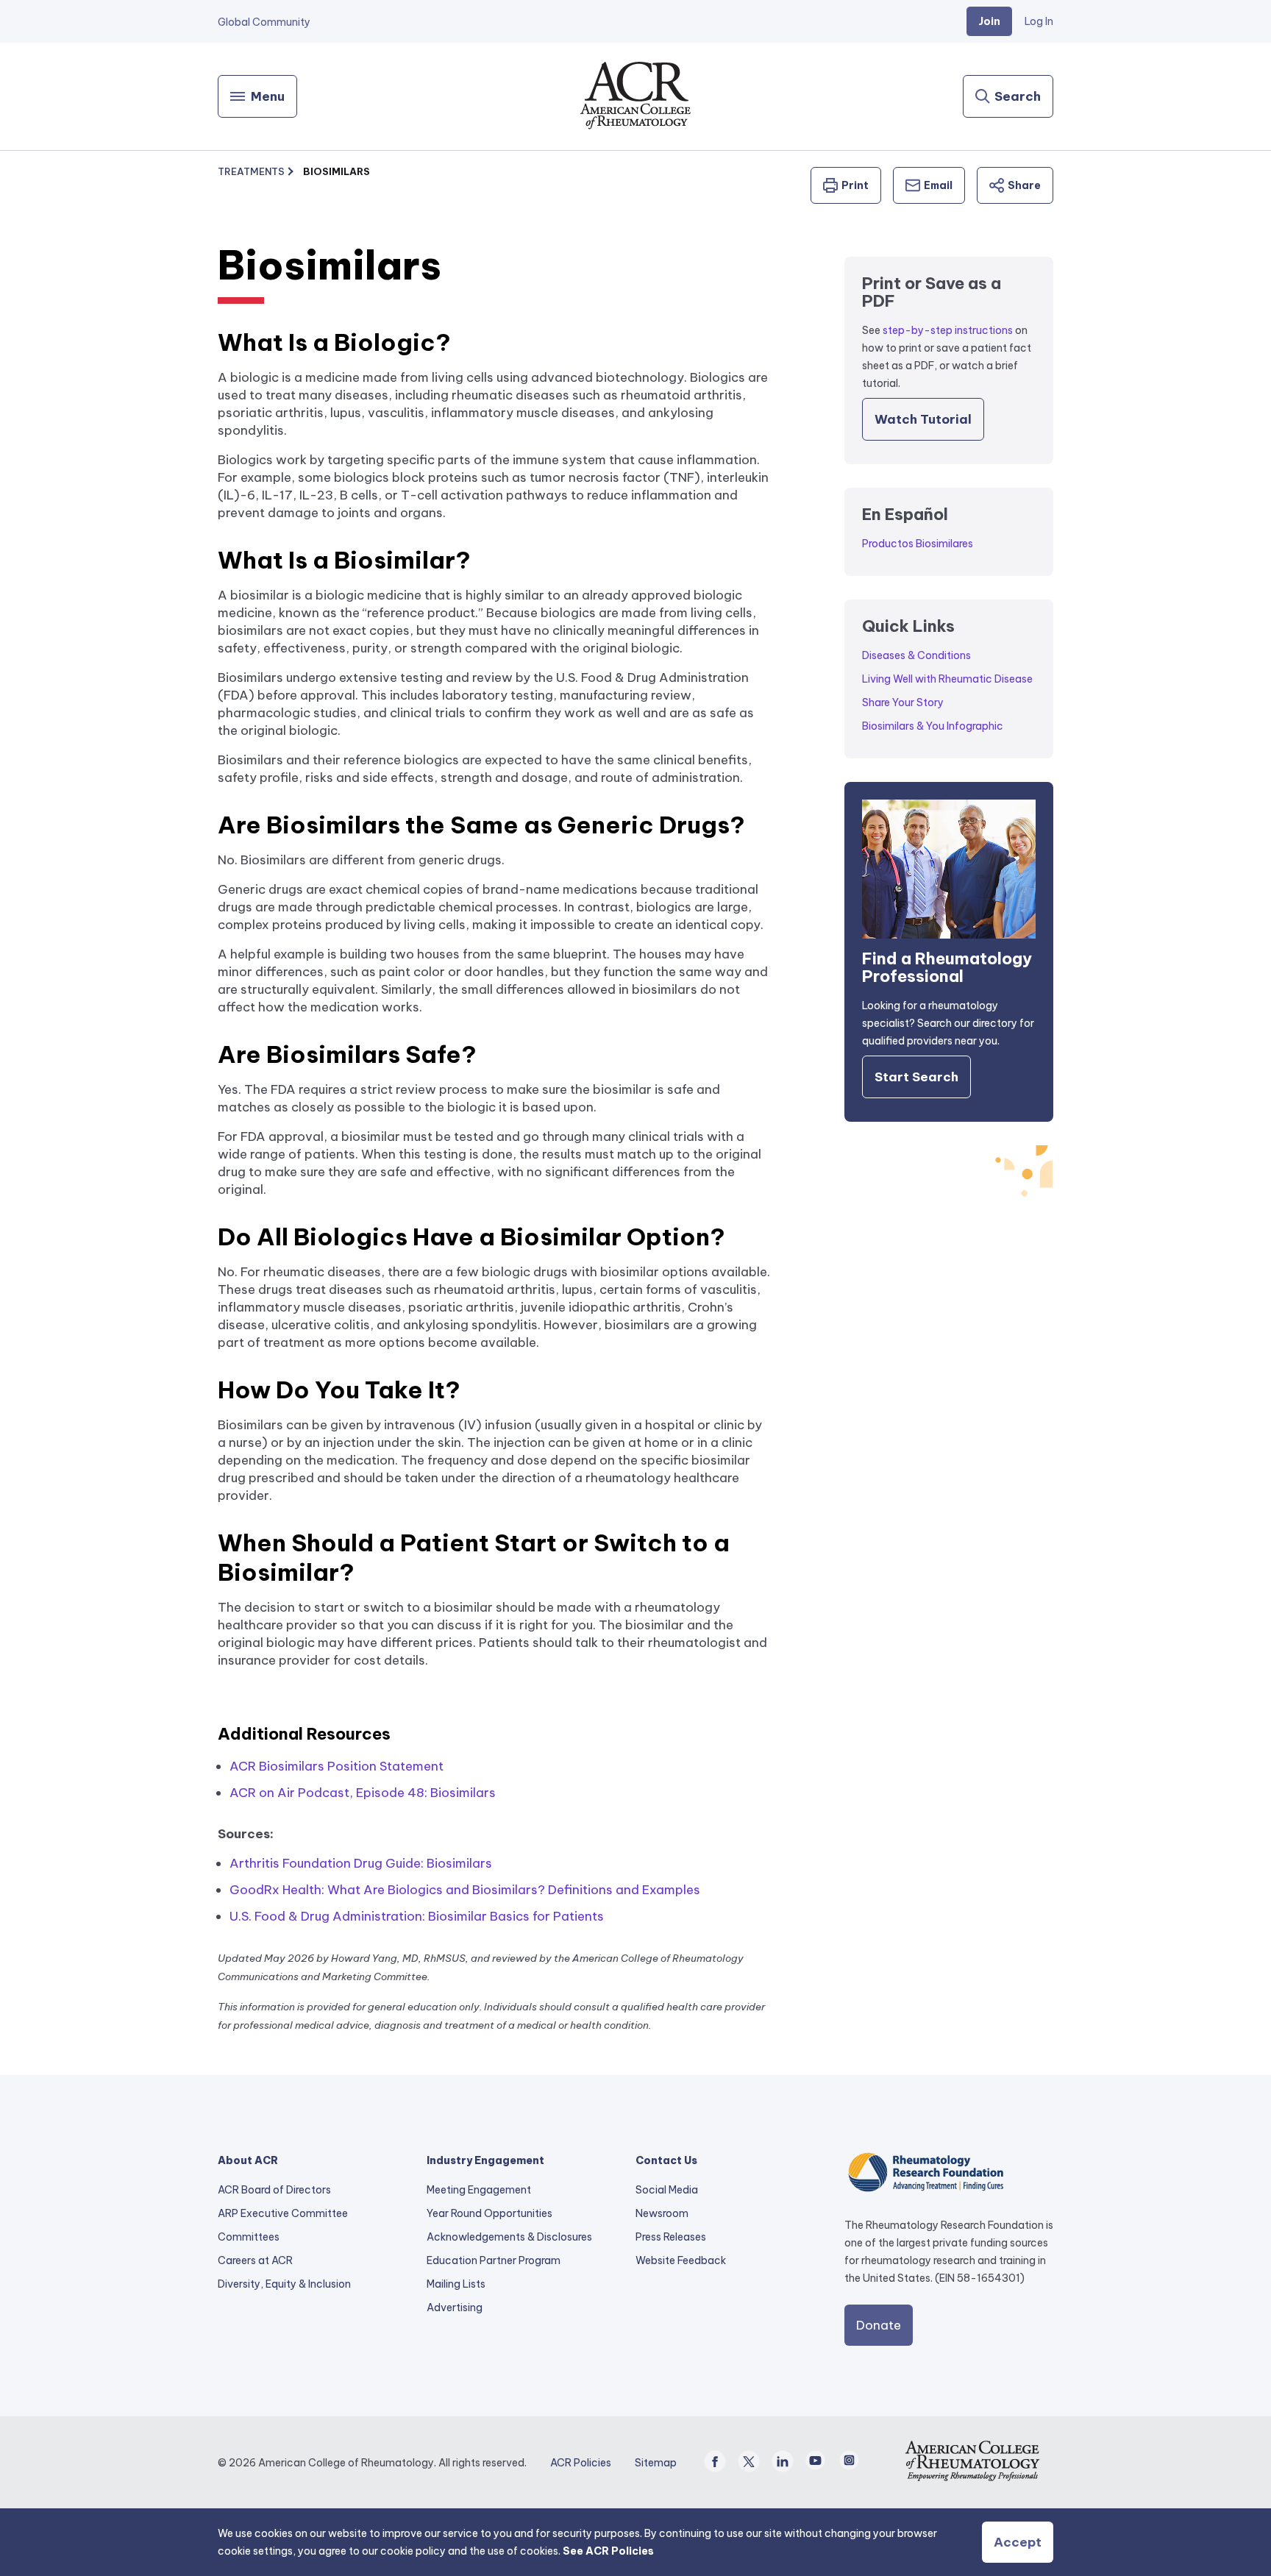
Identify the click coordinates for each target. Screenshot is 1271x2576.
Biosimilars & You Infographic (933, 726)
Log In (1039, 21)
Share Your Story (903, 702)
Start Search (916, 1077)
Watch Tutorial (923, 419)
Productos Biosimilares (918, 544)
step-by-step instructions (948, 330)
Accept (1018, 2542)
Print (855, 185)
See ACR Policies (608, 2551)
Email (938, 185)
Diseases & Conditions (916, 655)
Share (1024, 185)
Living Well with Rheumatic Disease (947, 679)
